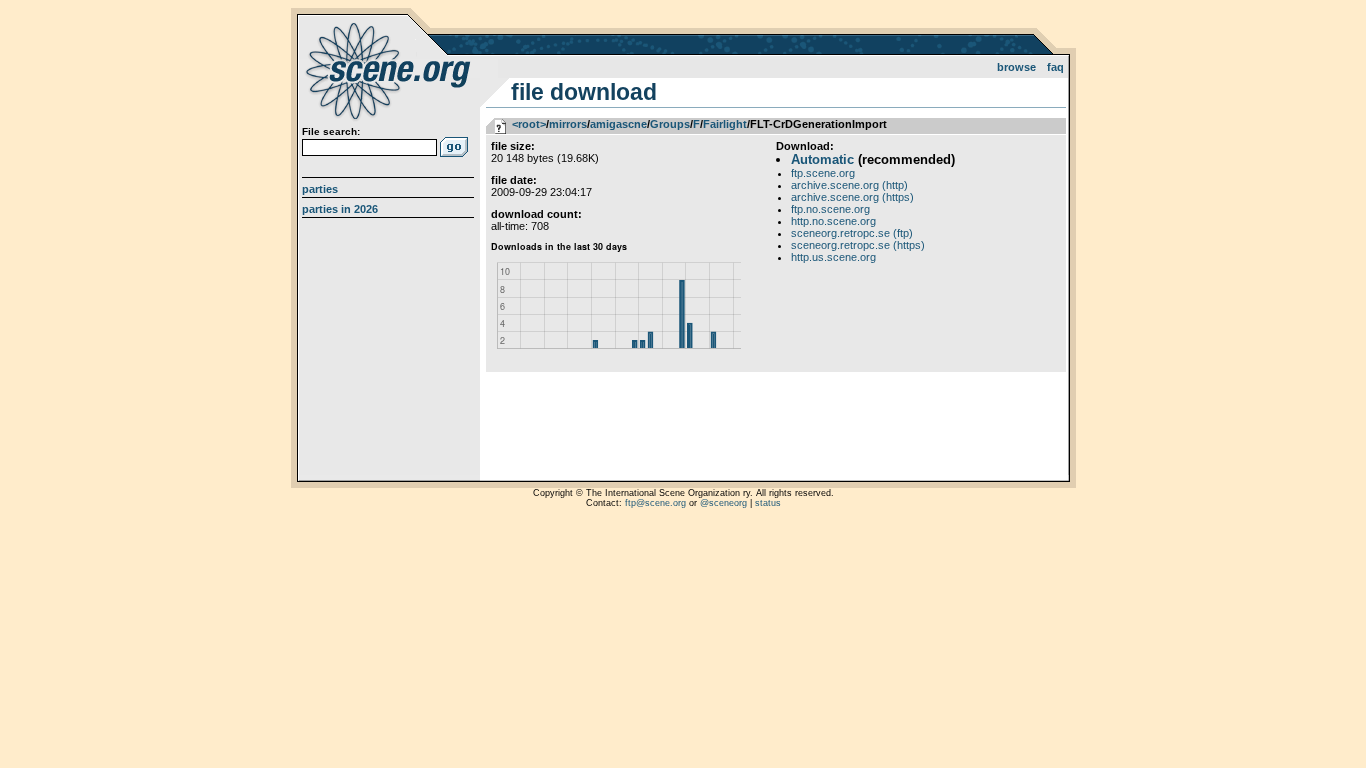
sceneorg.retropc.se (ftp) (852, 233)
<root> (529, 124)
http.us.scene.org (833, 257)
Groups (670, 124)
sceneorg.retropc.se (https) (858, 245)
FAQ (1055, 67)
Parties (320, 189)
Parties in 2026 (340, 209)
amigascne (618, 124)
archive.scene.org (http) (849, 185)
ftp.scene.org (823, 173)
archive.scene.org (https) (852, 197)
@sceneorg (723, 503)
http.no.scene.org (833, 221)
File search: (331, 131)
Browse (1016, 67)
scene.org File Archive (390, 70)
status (768, 503)
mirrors (568, 124)
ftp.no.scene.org (830, 209)
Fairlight (725, 124)
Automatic (822, 159)
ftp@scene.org (655, 503)
